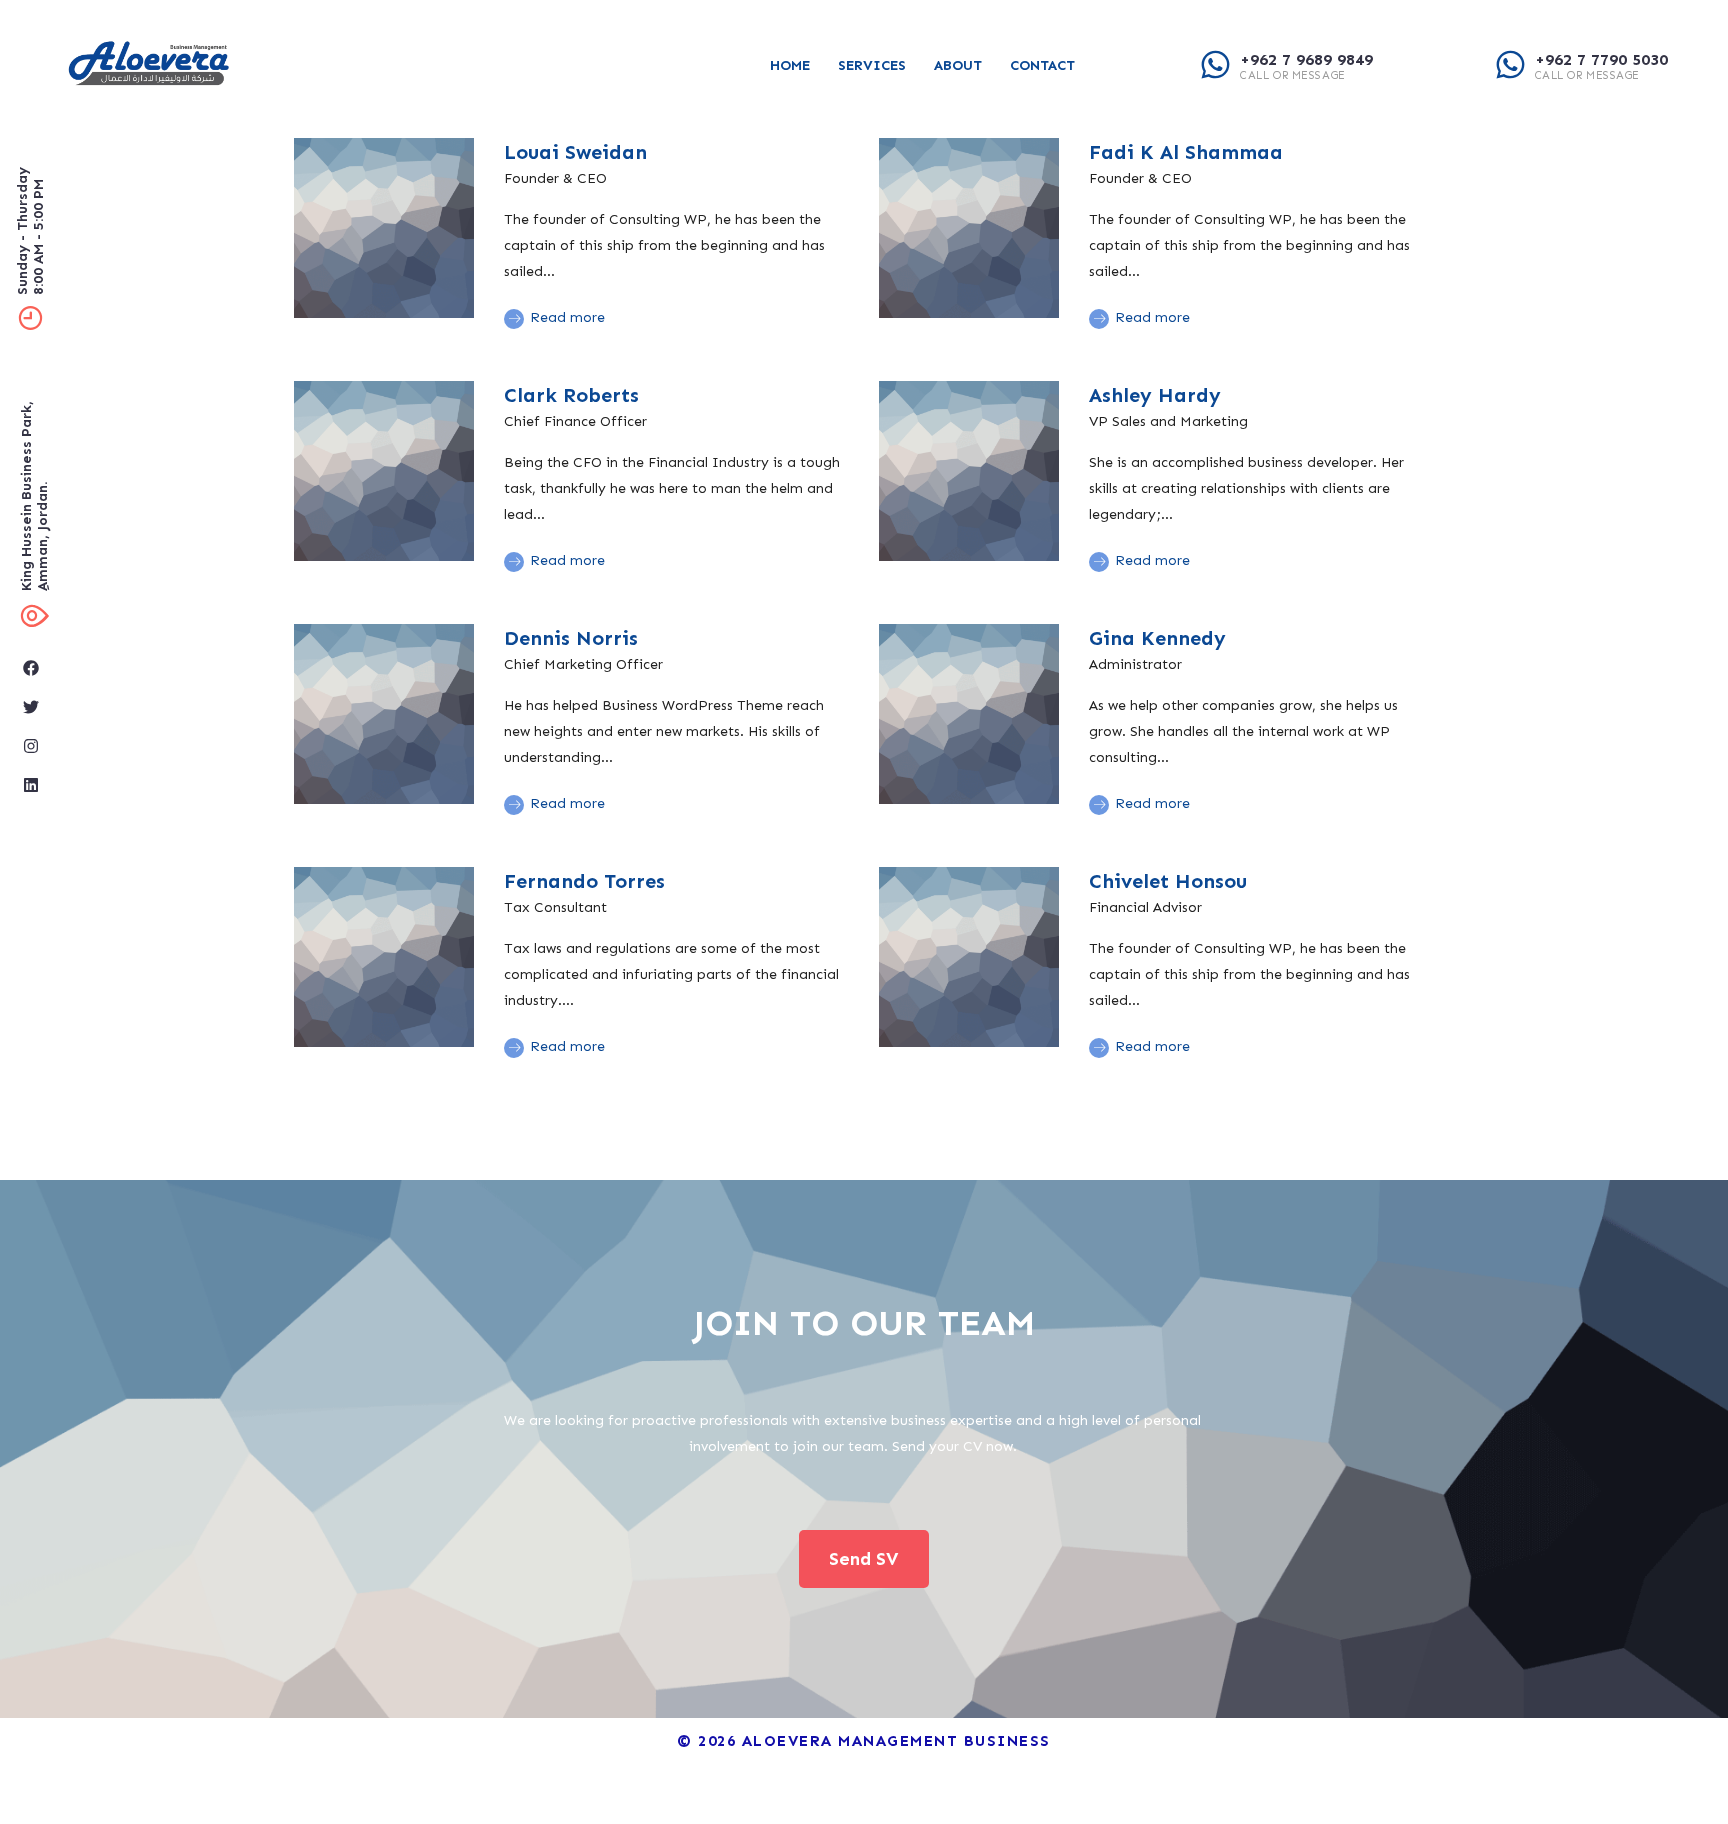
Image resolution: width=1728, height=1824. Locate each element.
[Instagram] (31, 746)
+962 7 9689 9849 (1306, 59)
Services (872, 65)
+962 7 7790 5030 (1601, 59)
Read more (565, 317)
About (958, 65)
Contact (1042, 65)
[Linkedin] (31, 785)
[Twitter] (31, 707)
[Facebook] (31, 668)
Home (790, 65)
